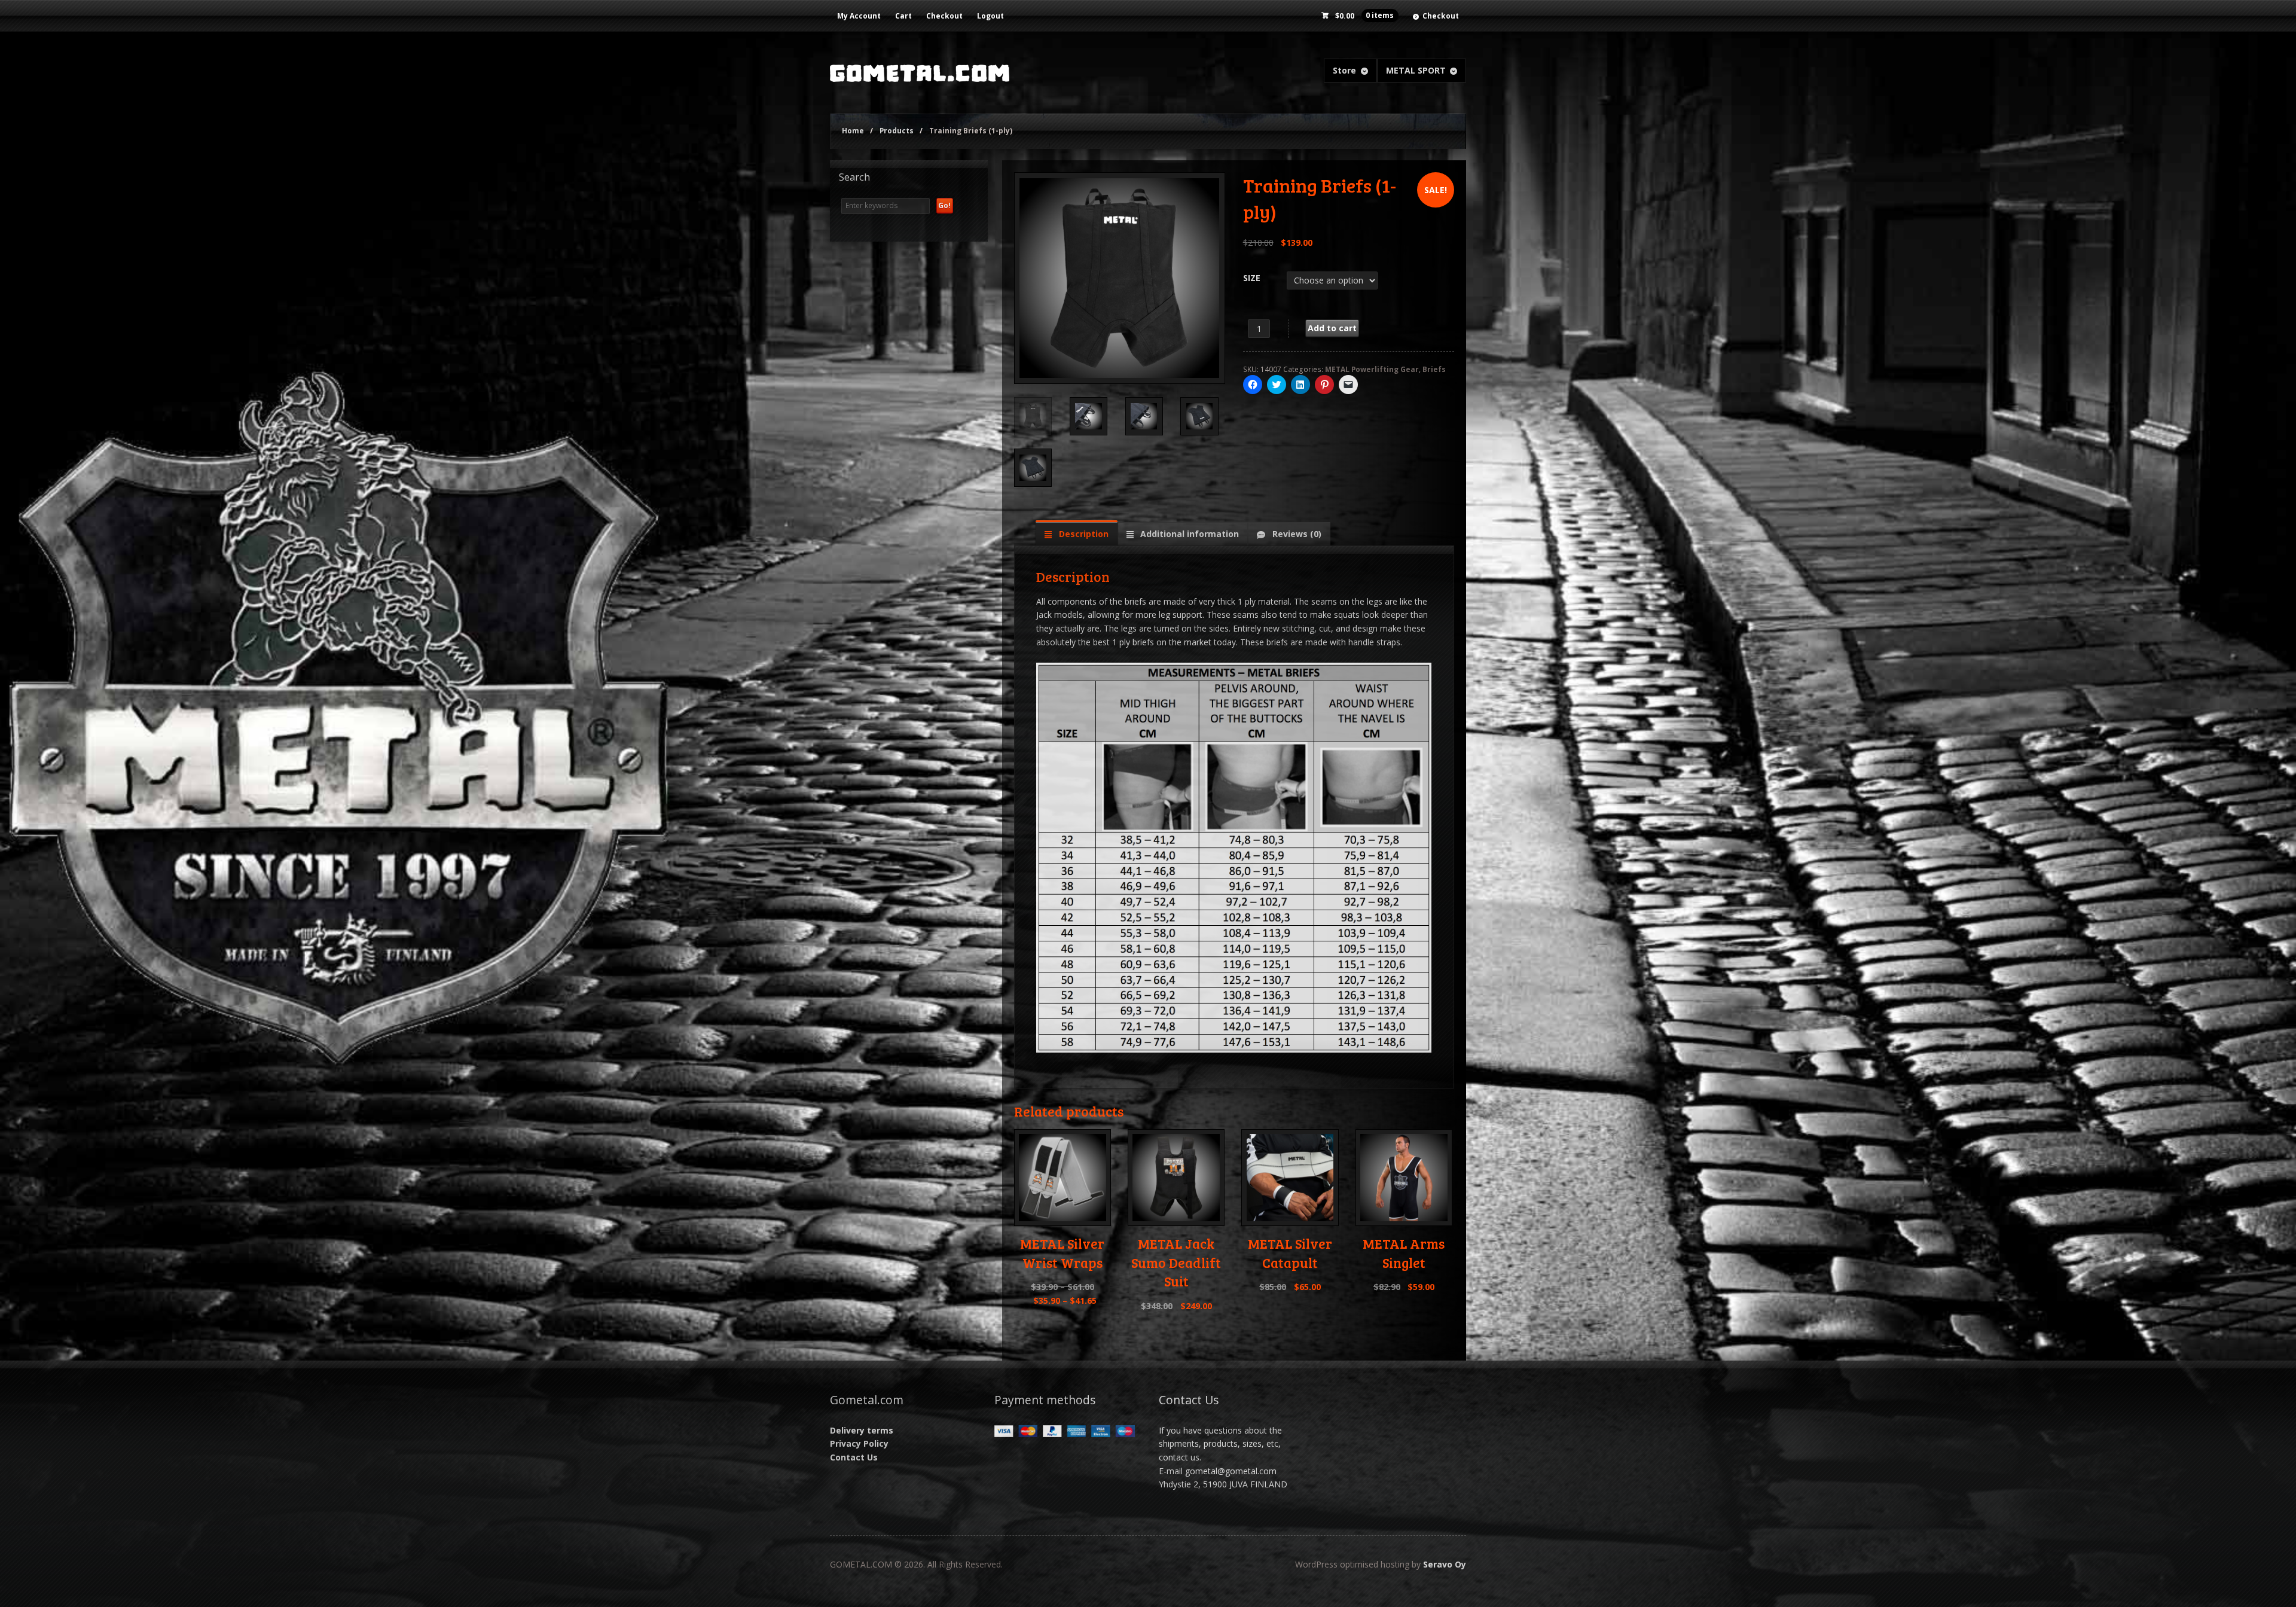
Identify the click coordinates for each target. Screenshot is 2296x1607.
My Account (859, 16)
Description (1083, 534)
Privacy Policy (859, 1443)
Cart (903, 16)
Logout (990, 16)
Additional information (1188, 534)
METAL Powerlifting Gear (1372, 369)
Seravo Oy (1445, 1564)
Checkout (944, 16)
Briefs (1434, 369)
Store (1344, 70)
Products (897, 131)
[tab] (1076, 533)
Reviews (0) (1296, 534)
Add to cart (1332, 328)
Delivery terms (862, 1430)
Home (853, 131)
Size (1252, 278)
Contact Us (854, 1457)
